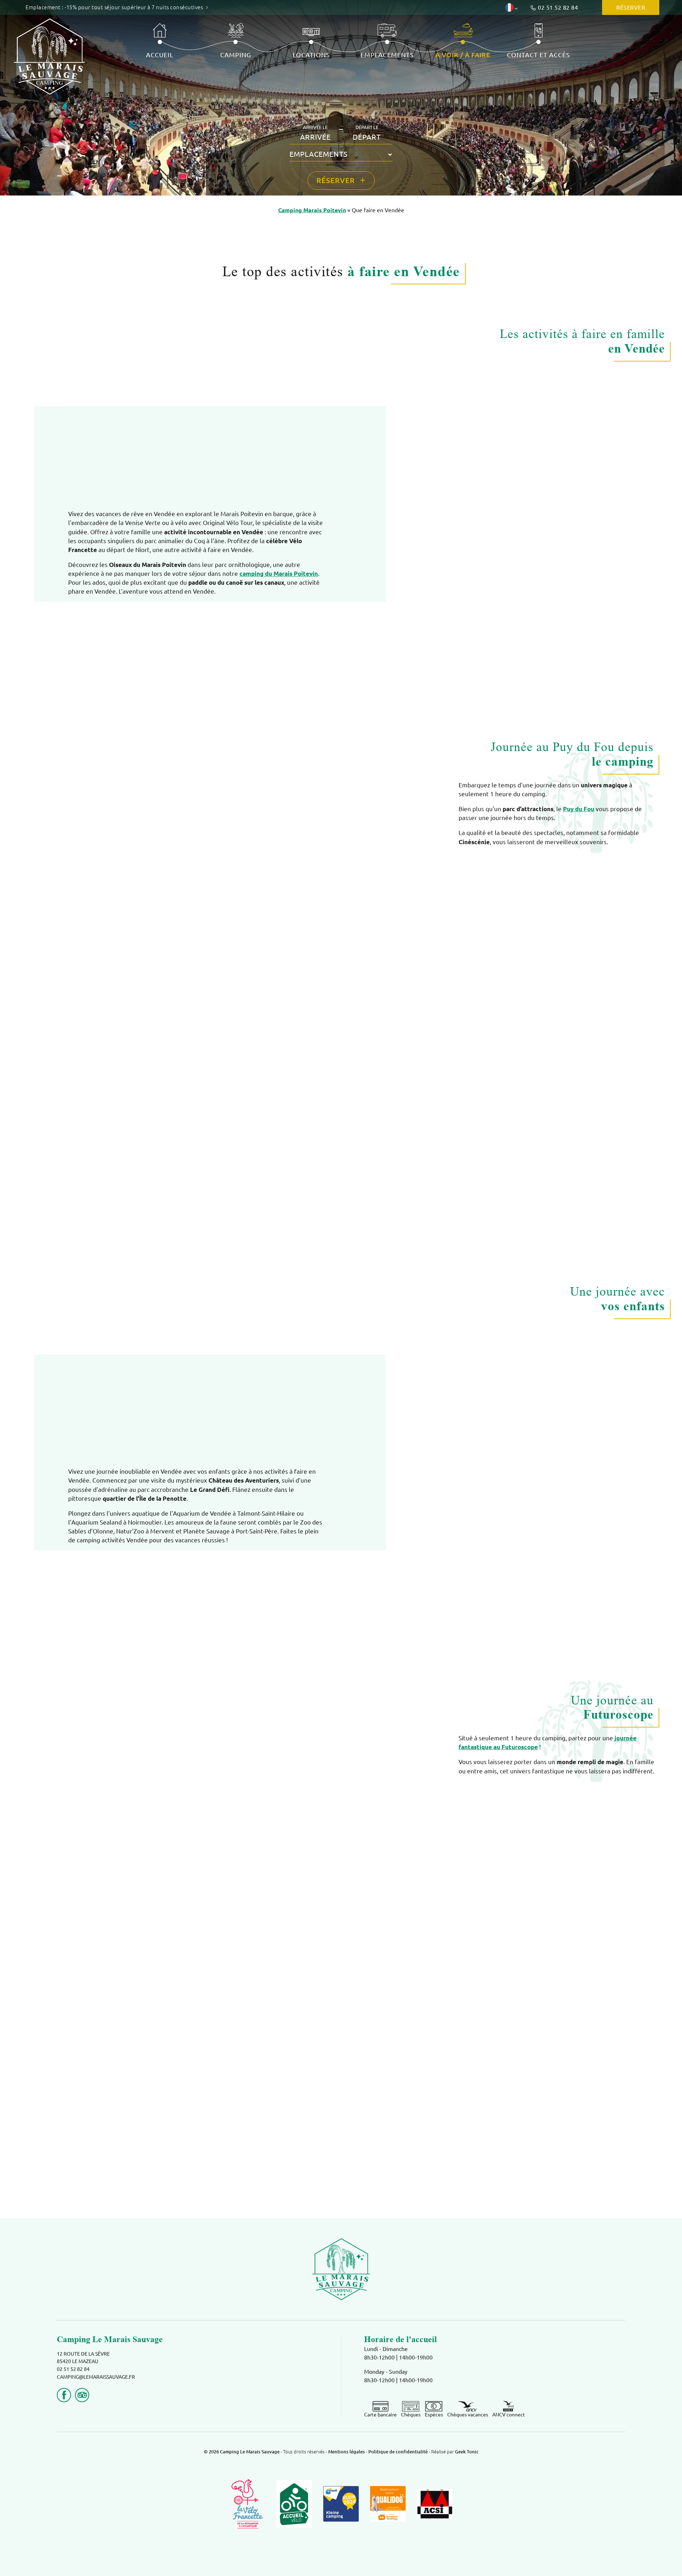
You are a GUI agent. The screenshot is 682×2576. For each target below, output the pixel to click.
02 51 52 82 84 (558, 7)
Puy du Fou (579, 809)
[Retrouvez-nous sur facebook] (64, 2395)
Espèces (434, 2415)
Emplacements (387, 55)
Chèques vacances (468, 2415)
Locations (311, 55)
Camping (236, 55)
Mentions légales (347, 2452)
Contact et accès (538, 55)
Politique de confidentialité (399, 2452)
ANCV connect (509, 2415)
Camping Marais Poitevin (312, 210)
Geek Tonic (467, 2452)
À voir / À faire (463, 55)
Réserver (631, 7)
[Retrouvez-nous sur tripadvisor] (82, 2395)
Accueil (160, 55)
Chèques (411, 2415)
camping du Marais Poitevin (279, 574)
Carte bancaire (380, 2415)
